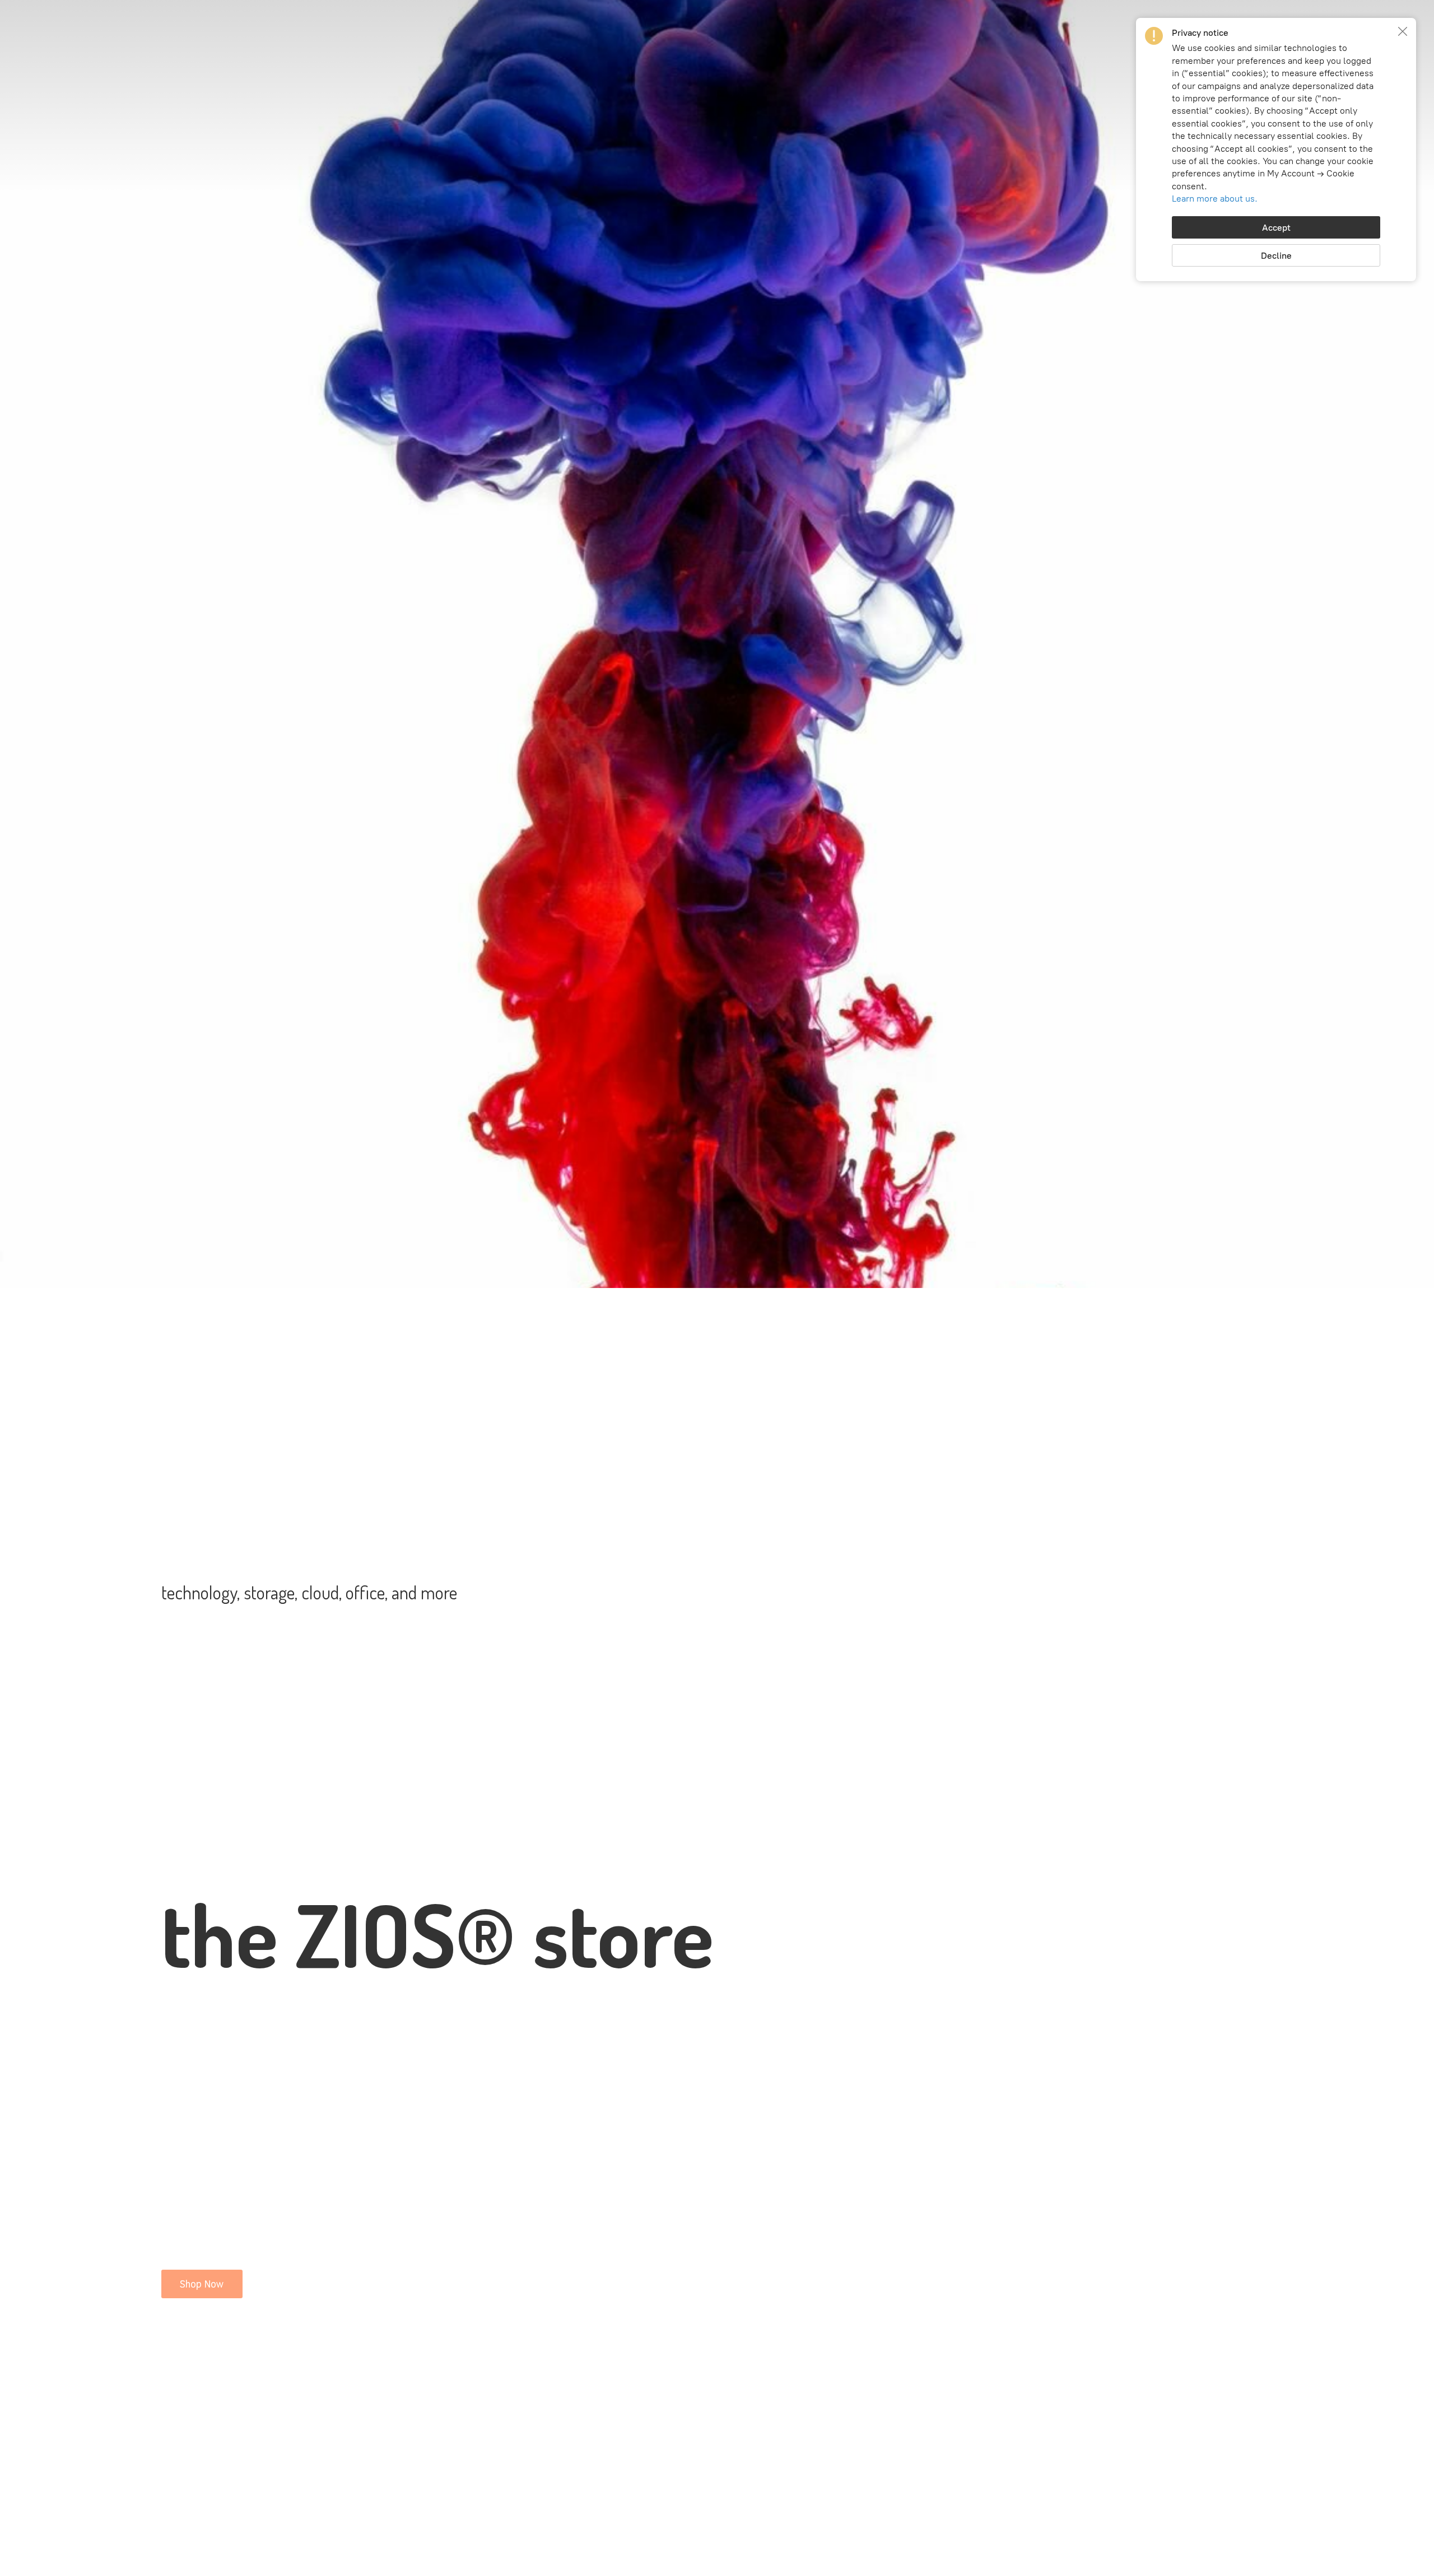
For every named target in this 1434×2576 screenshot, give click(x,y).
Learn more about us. (1215, 199)
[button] (1403, 31)
